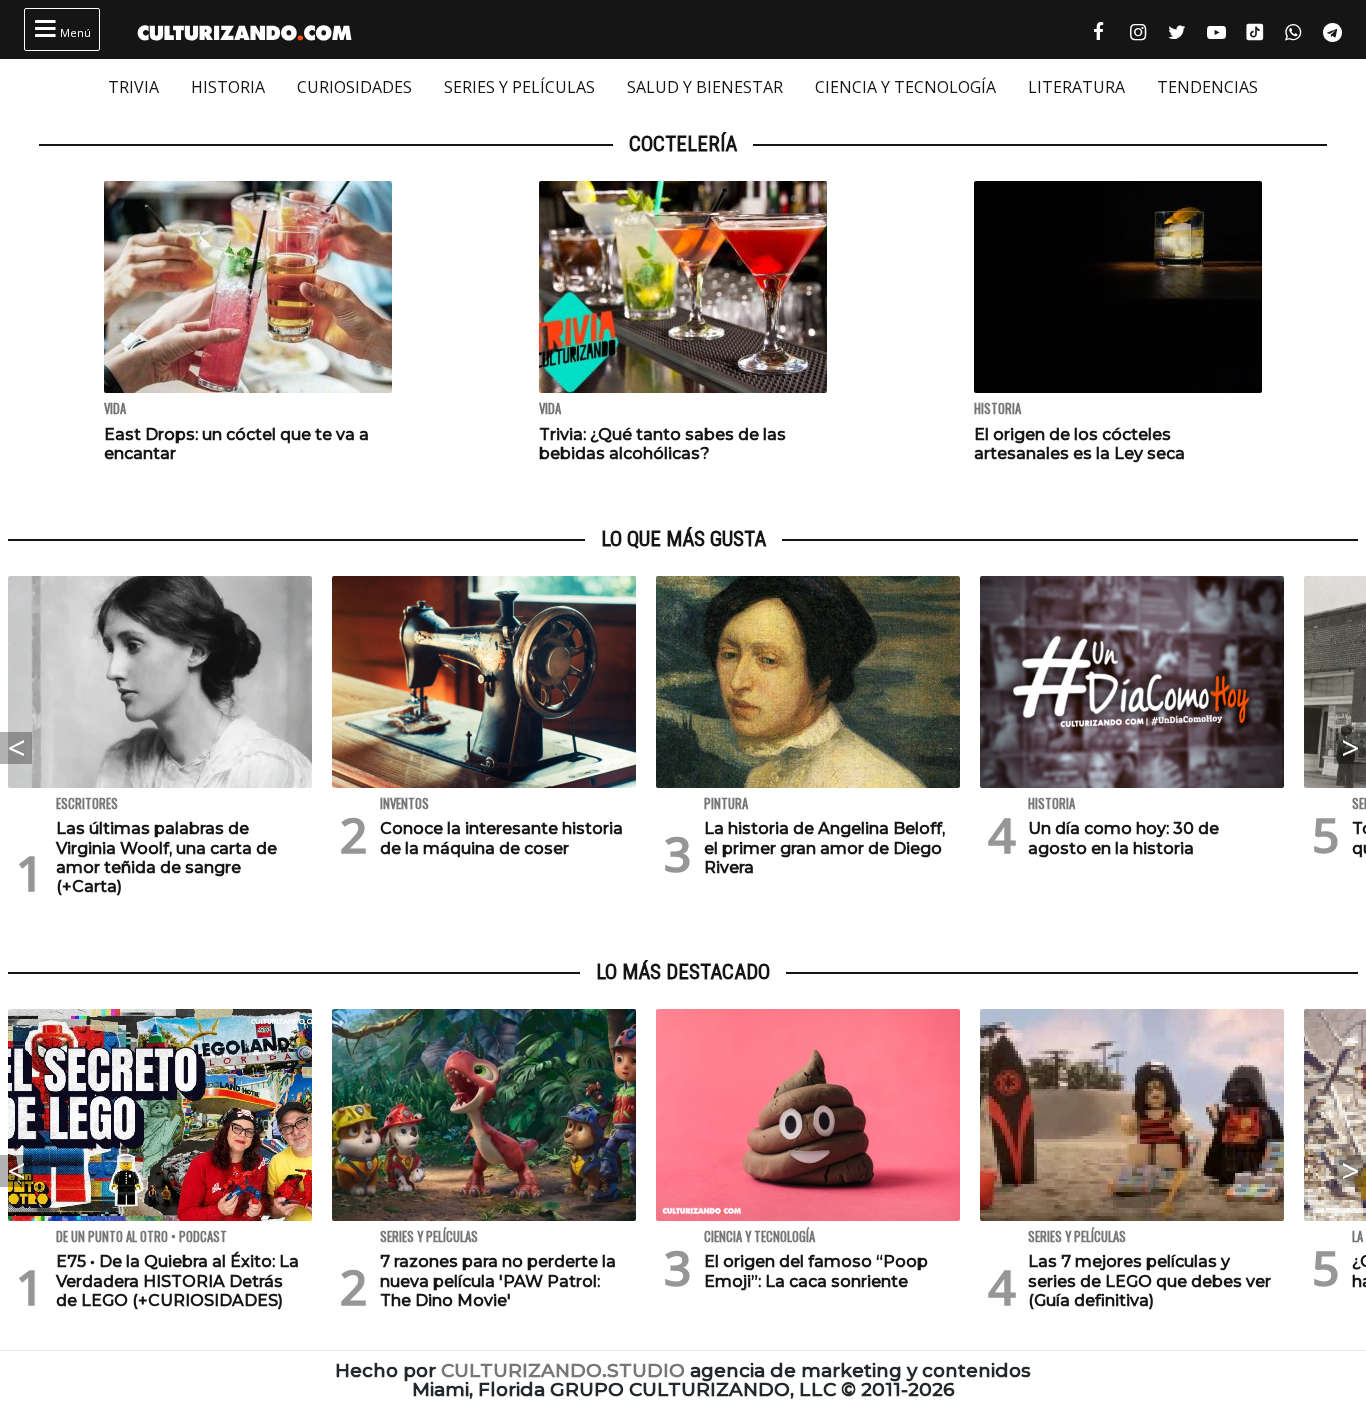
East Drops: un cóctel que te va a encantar (236, 444)
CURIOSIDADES (354, 87)
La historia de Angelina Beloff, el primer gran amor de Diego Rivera (824, 847)
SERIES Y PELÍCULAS (519, 87)
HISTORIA (228, 87)
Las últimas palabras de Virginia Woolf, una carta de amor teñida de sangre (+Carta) (166, 857)
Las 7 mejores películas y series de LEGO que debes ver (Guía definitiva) (1149, 1280)
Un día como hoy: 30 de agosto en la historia (1123, 838)
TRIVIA (133, 87)
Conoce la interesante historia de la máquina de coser (501, 838)
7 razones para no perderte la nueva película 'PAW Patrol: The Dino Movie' (498, 1280)
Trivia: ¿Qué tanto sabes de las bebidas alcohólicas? (662, 444)
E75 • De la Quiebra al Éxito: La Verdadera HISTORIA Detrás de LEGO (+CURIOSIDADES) (177, 1280)
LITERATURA (1076, 87)
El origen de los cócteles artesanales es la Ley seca (1079, 444)
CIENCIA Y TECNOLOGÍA (905, 87)
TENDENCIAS (1207, 87)
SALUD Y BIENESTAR (705, 87)
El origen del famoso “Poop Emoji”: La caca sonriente (816, 1271)
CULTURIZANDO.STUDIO (563, 1370)
